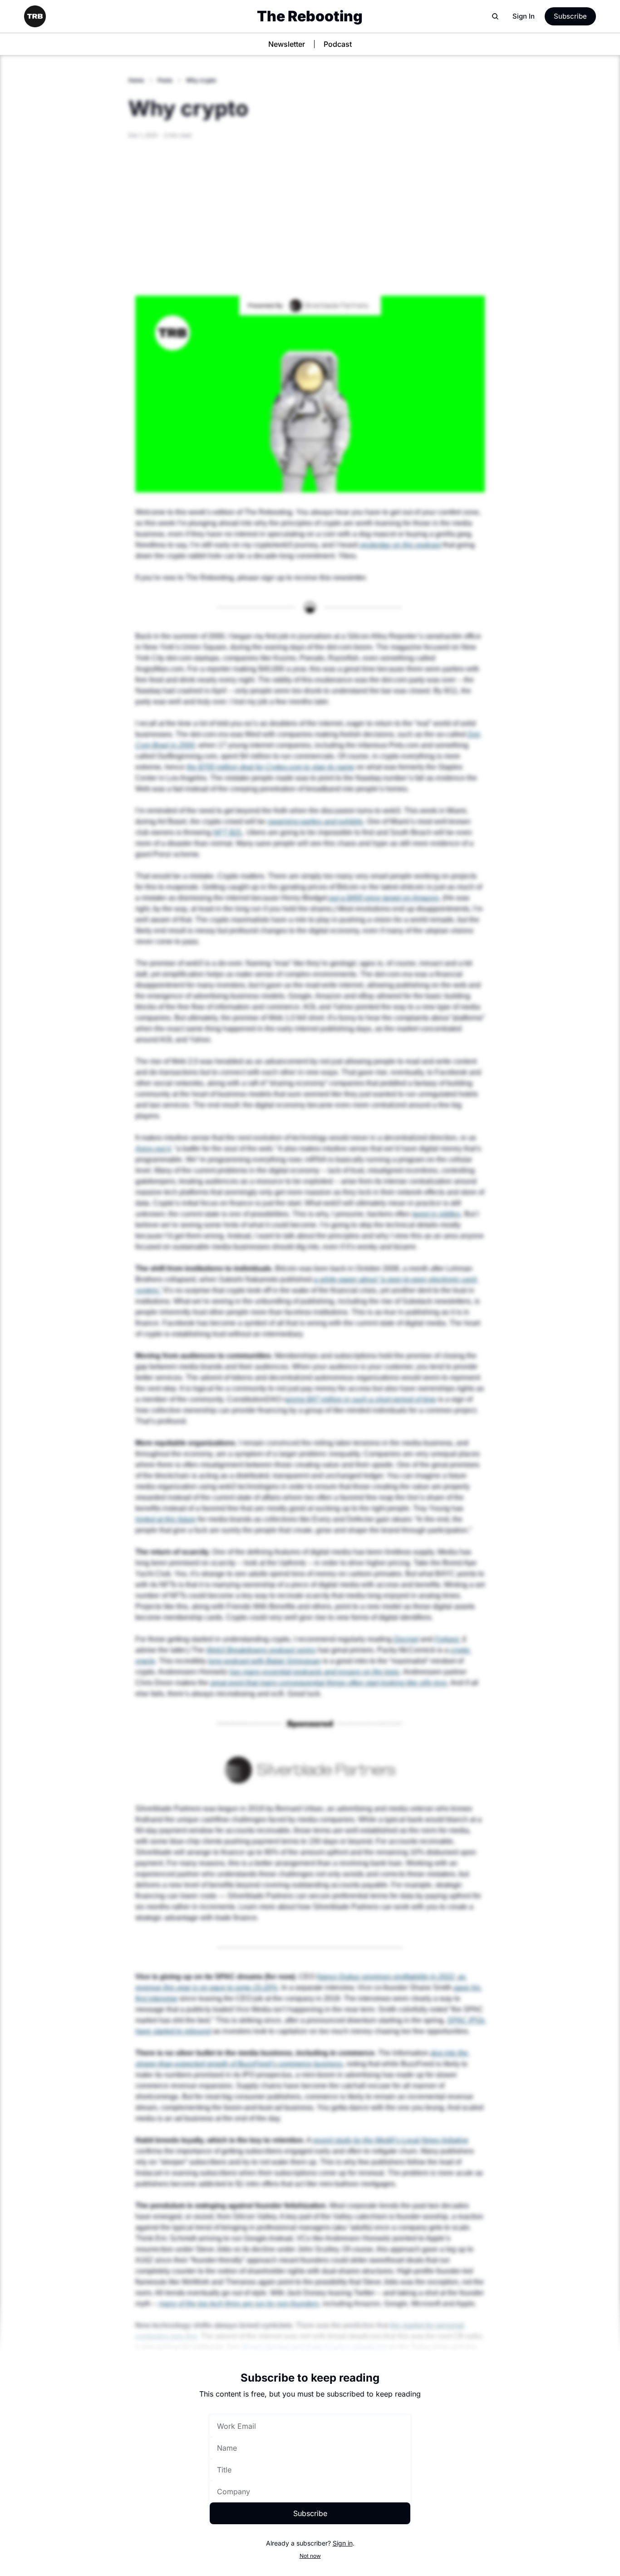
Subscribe (310, 2513)
